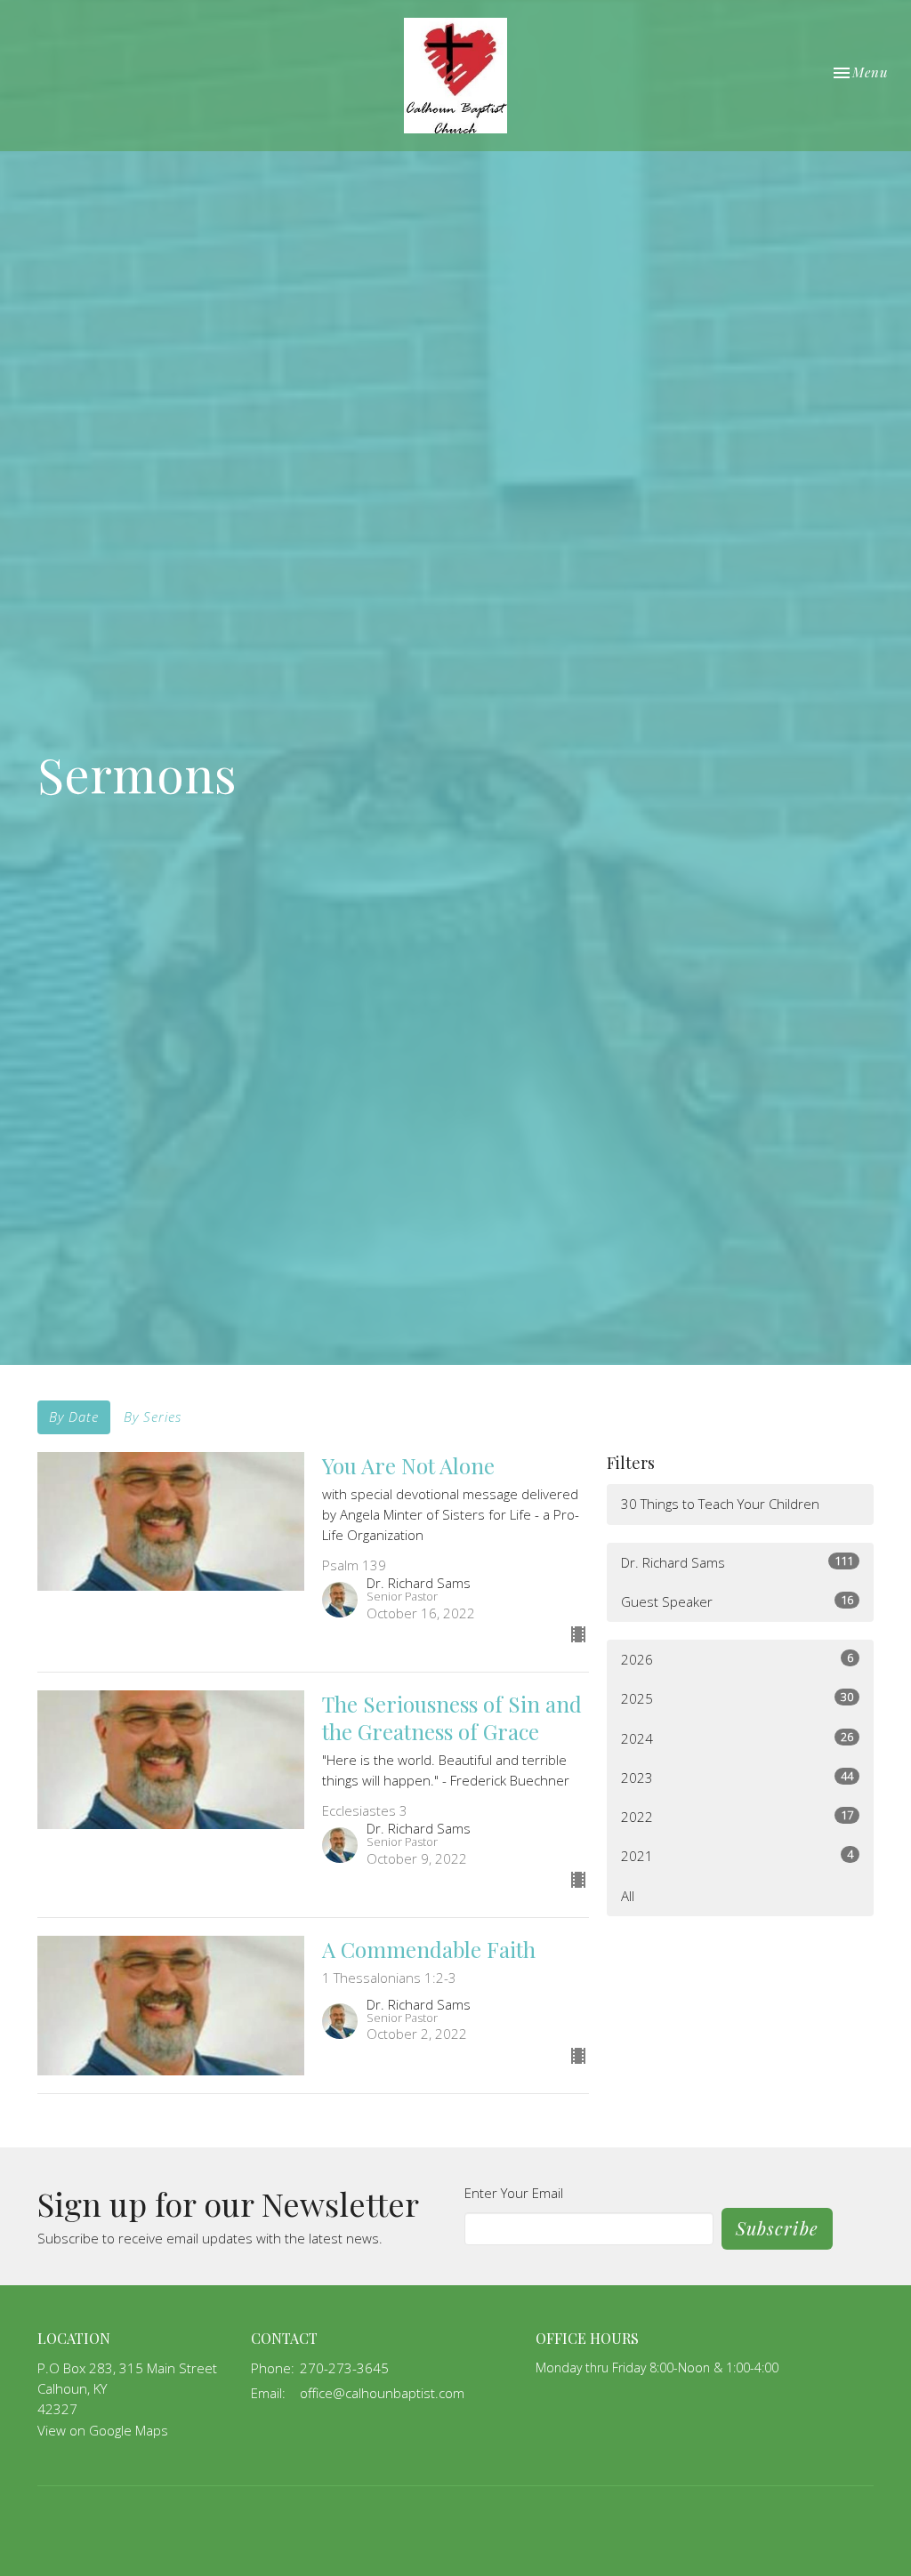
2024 (737, 1738)
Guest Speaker (737, 1601)
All (628, 1896)
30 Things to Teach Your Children (720, 1504)
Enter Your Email (514, 2193)
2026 (737, 1659)
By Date (74, 1416)
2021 (737, 1855)
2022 (737, 1816)
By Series (153, 1416)
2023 (737, 1777)
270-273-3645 (344, 2368)
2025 (737, 1698)
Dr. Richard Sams (737, 1562)
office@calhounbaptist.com (382, 2393)
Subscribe (777, 2228)
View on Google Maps (103, 2430)
